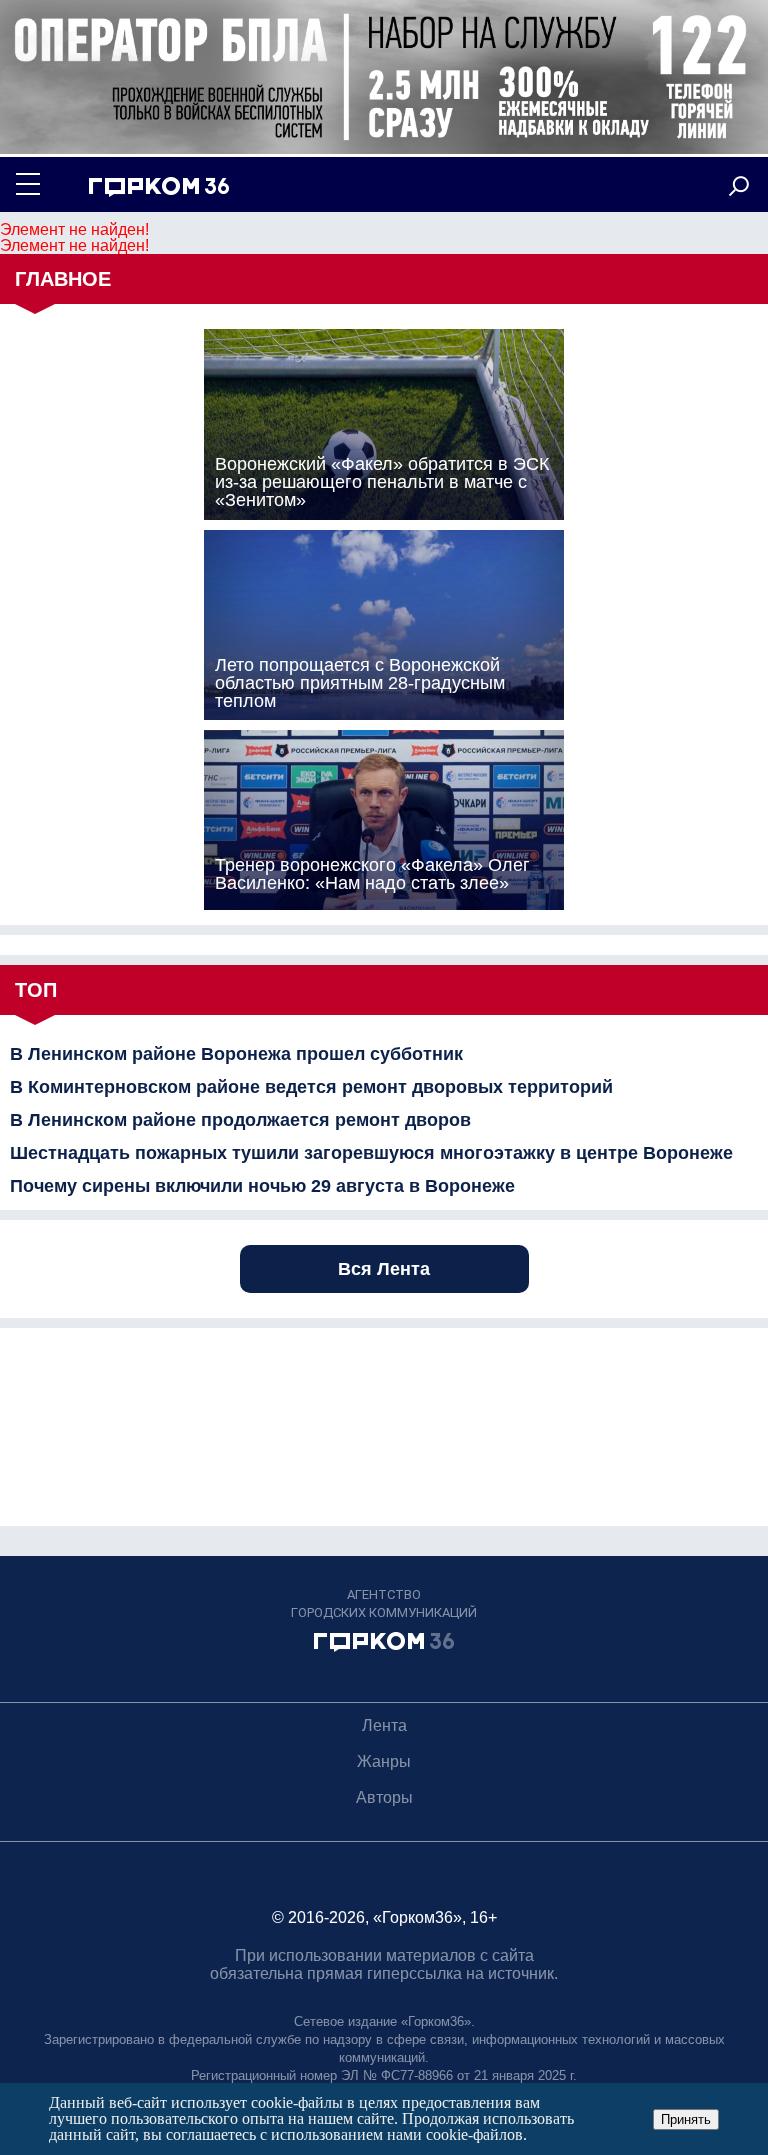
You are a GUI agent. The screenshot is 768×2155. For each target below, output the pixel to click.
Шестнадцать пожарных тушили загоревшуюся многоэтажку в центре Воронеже (371, 1153)
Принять (686, 2119)
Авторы (384, 1797)
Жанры (384, 1761)
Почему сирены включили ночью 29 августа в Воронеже (262, 1186)
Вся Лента (384, 1269)
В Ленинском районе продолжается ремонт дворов (240, 1120)
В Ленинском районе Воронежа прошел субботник (236, 1054)
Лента (384, 1725)
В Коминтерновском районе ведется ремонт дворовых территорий (311, 1087)
